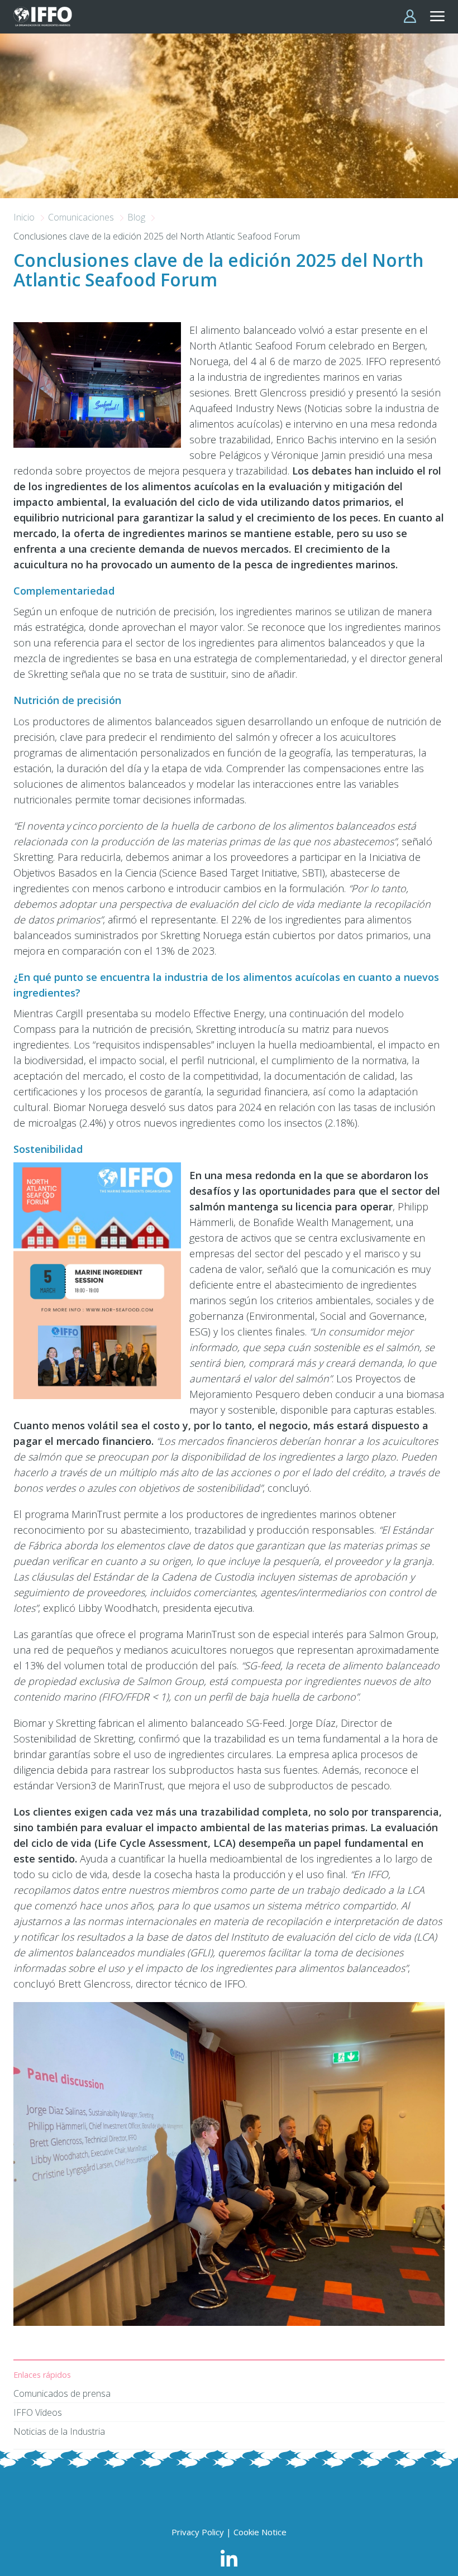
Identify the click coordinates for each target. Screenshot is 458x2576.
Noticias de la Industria (59, 2431)
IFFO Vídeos (38, 2412)
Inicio (25, 217)
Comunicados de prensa (62, 2393)
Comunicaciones (82, 217)
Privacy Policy (198, 2532)
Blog (137, 217)
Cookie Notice (260, 2532)
